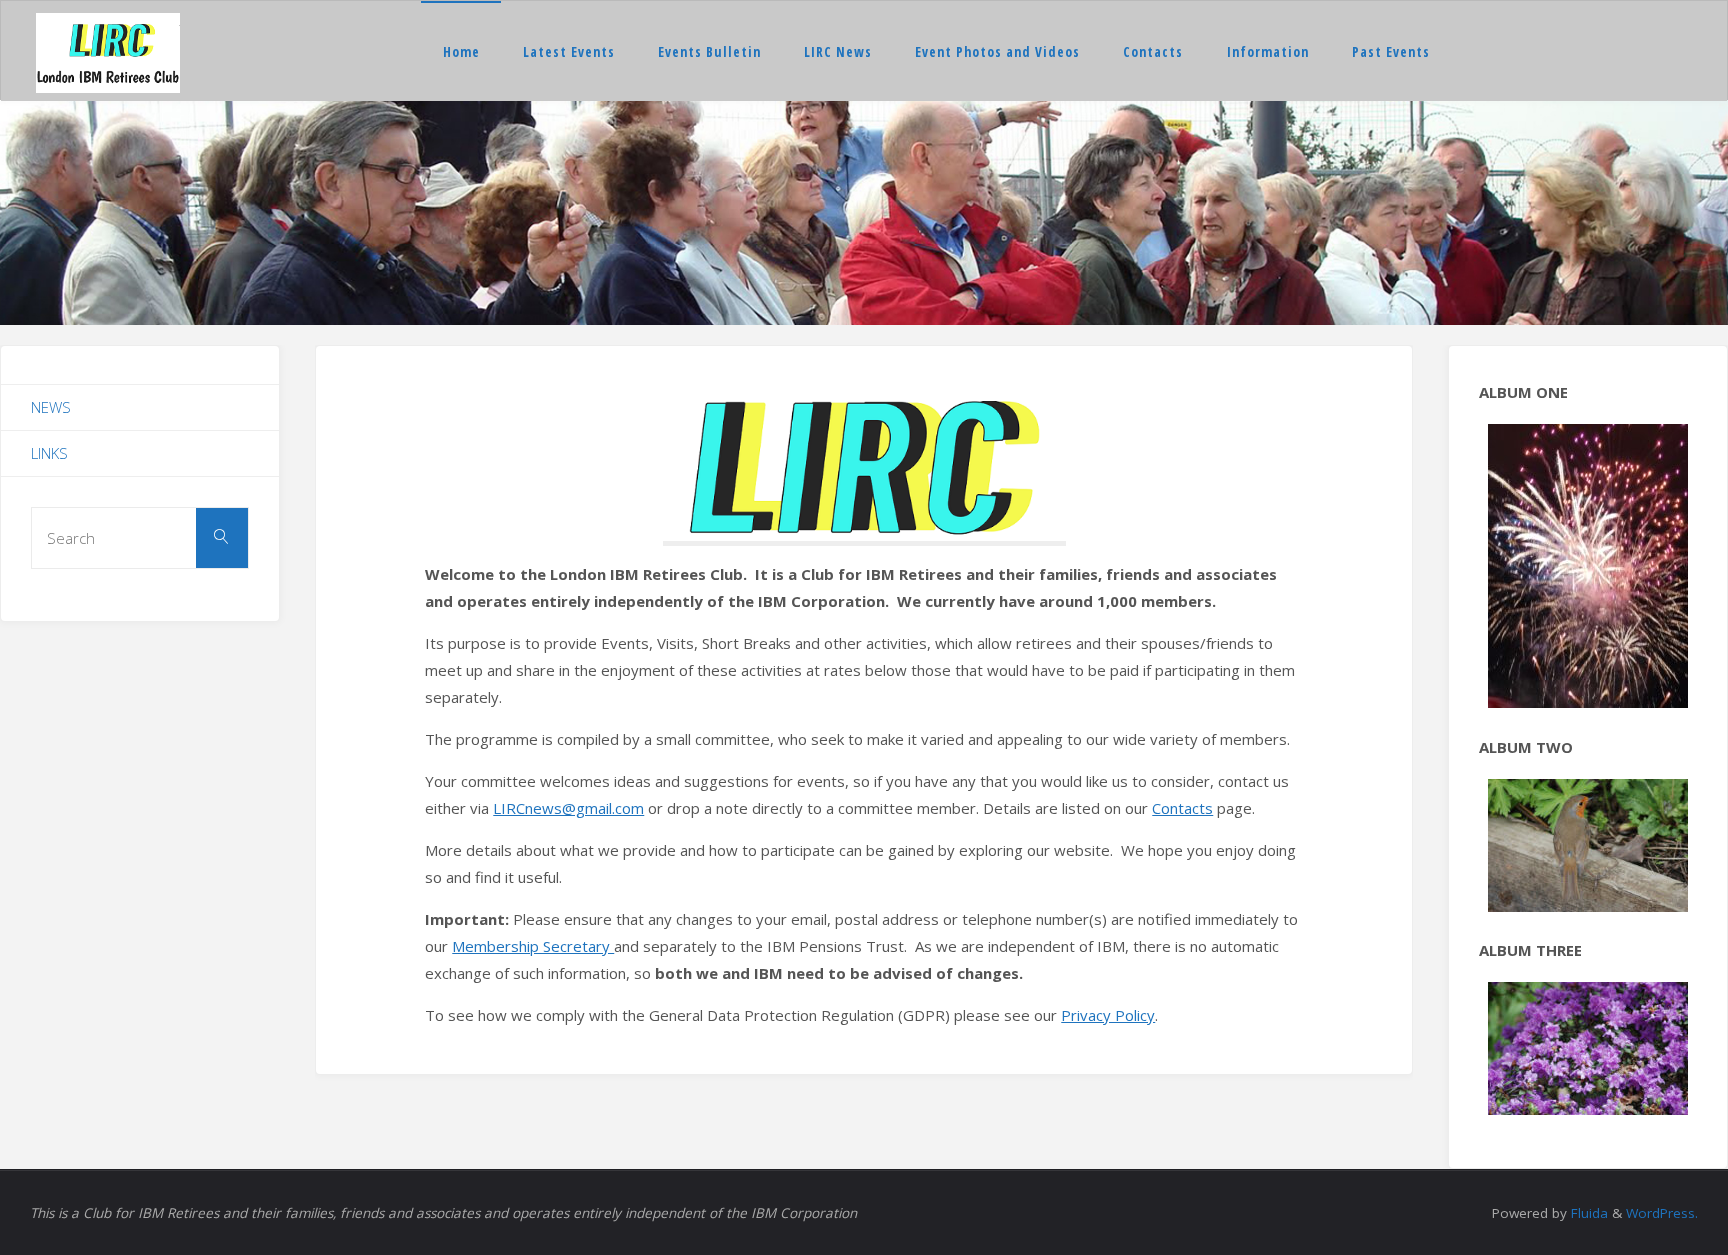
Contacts (1153, 52)
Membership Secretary (533, 946)
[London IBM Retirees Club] (108, 51)
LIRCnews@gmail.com (568, 808)
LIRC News (838, 52)
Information (1268, 52)
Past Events (1391, 52)
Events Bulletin (709, 52)
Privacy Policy (1108, 1015)
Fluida (1587, 1149)
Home (461, 52)
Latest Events (569, 52)
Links (49, 453)
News (51, 407)
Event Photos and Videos (997, 52)
